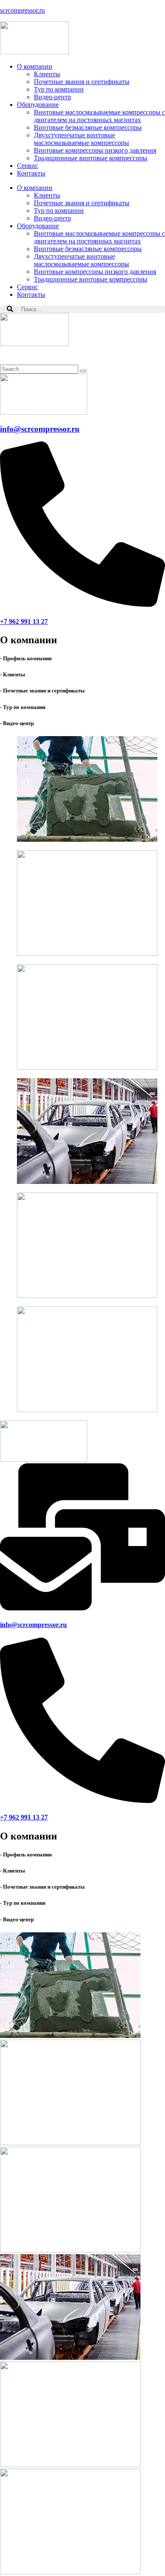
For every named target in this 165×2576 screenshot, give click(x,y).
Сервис (27, 287)
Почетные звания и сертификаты (82, 203)
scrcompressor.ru (22, 10)
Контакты (31, 294)
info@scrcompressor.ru (40, 429)
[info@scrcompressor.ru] (82, 1608)
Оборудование (38, 226)
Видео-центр (52, 218)
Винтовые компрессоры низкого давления (95, 272)
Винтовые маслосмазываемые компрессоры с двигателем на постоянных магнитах (99, 237)
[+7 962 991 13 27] (82, 604)
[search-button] (83, 371)
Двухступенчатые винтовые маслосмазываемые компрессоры (81, 260)
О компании (35, 188)
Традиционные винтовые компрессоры (91, 279)
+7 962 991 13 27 (24, 621)
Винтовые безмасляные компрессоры (88, 249)
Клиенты (47, 195)
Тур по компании (59, 211)
